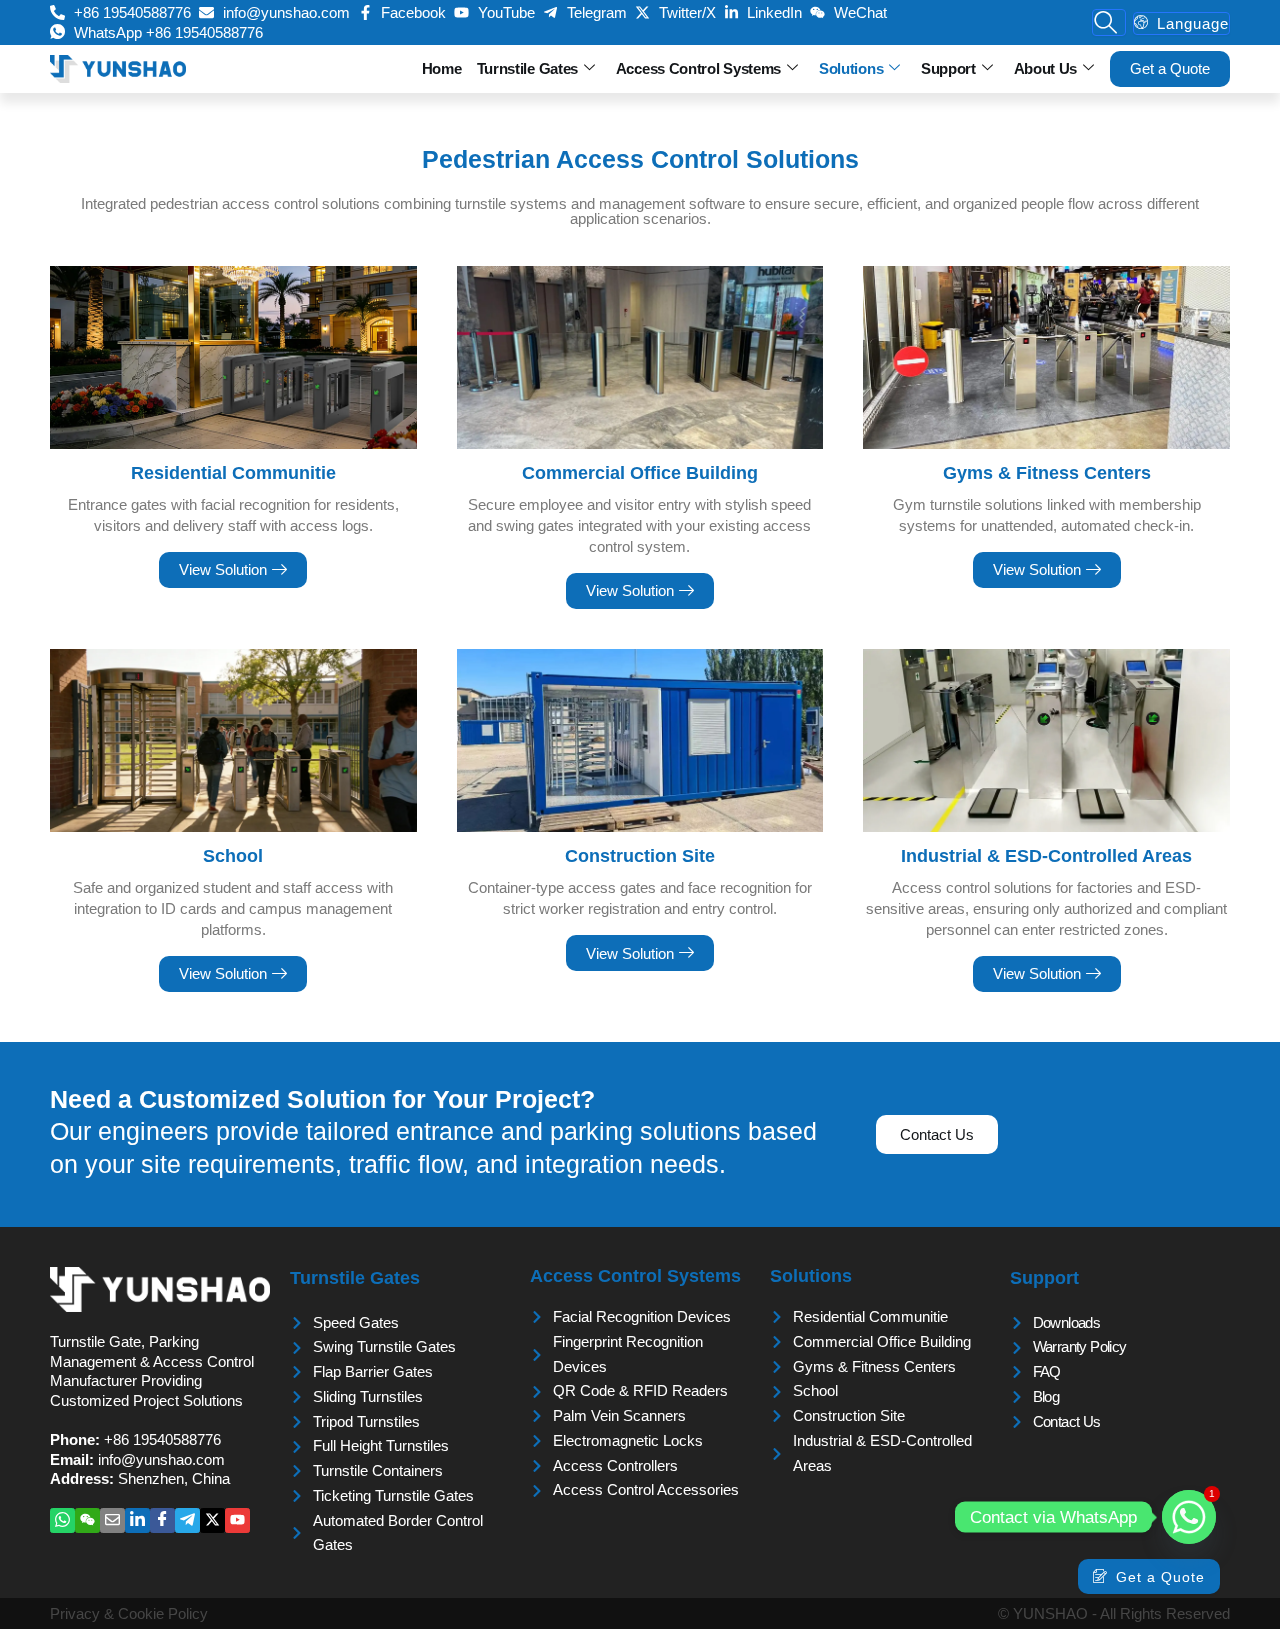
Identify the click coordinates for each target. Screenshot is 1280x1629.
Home (442, 68)
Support (948, 68)
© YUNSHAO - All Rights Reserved (1114, 1613)
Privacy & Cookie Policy (129, 1613)
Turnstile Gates (528, 68)
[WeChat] (87, 1520)
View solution (223, 569)
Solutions (851, 68)
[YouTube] (237, 1520)
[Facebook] (162, 1520)
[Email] (112, 1520)
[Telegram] (187, 1520)
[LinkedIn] (137, 1520)
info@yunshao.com (161, 1459)
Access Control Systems (698, 68)
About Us (1046, 68)
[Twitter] (212, 1520)
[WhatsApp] (62, 1520)
